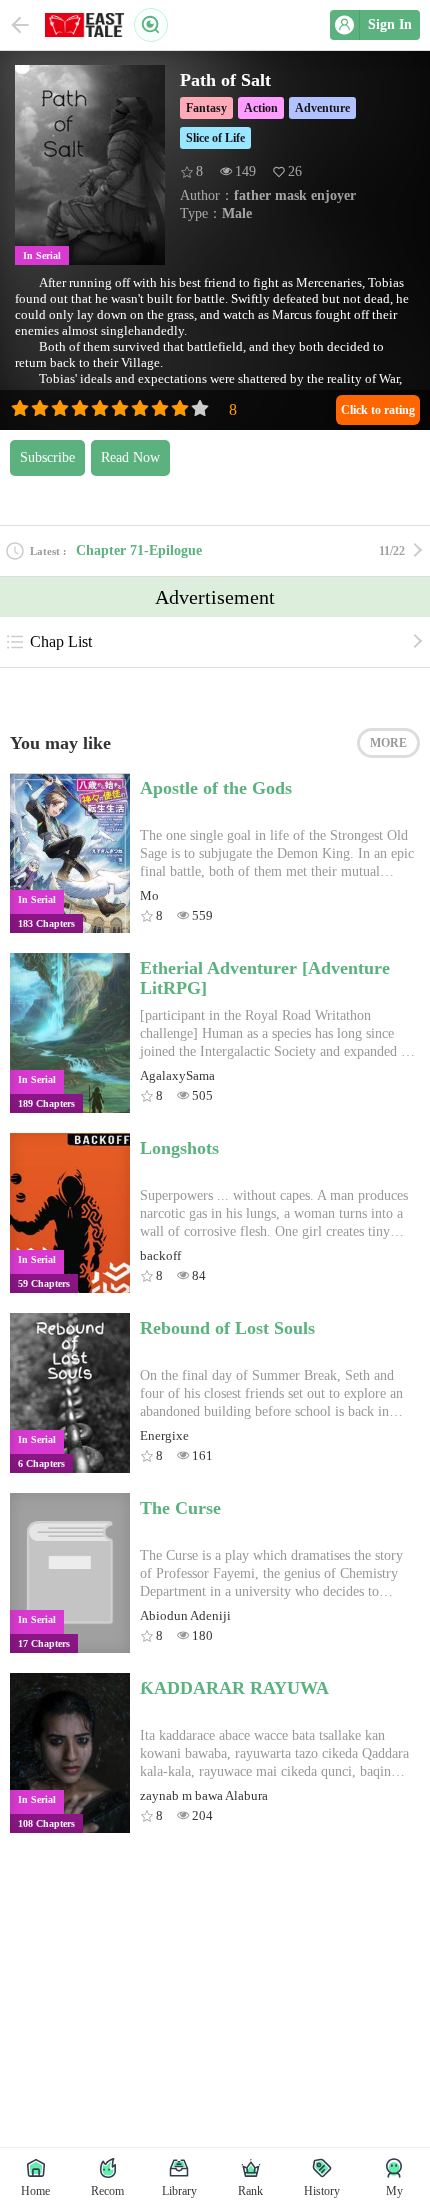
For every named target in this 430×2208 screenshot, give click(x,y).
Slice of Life (215, 138)
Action (261, 108)
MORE (388, 743)
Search (151, 25)
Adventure (322, 108)
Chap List (61, 641)
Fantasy (206, 108)
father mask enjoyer (295, 195)
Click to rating (378, 410)
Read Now (130, 457)
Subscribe (47, 457)
